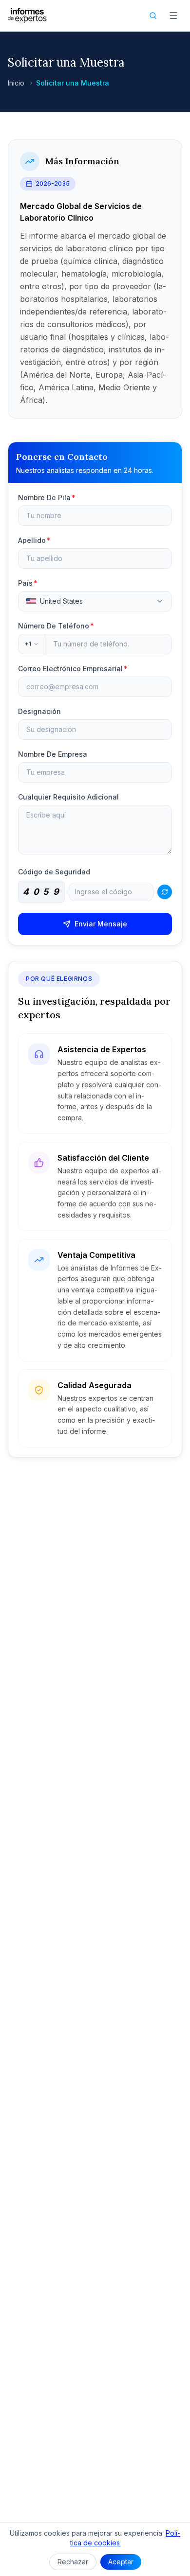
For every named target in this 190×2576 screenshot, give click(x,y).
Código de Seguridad (54, 872)
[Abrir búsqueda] (153, 16)
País (28, 583)
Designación (39, 711)
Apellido (34, 540)
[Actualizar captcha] (165, 892)
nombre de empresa (53, 754)
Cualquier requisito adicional (68, 797)
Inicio (16, 83)
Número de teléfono (56, 626)
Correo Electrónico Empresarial (73, 669)
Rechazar (73, 2562)
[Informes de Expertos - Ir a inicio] (27, 16)
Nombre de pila (47, 497)
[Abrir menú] (173, 16)
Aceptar (121, 2562)
